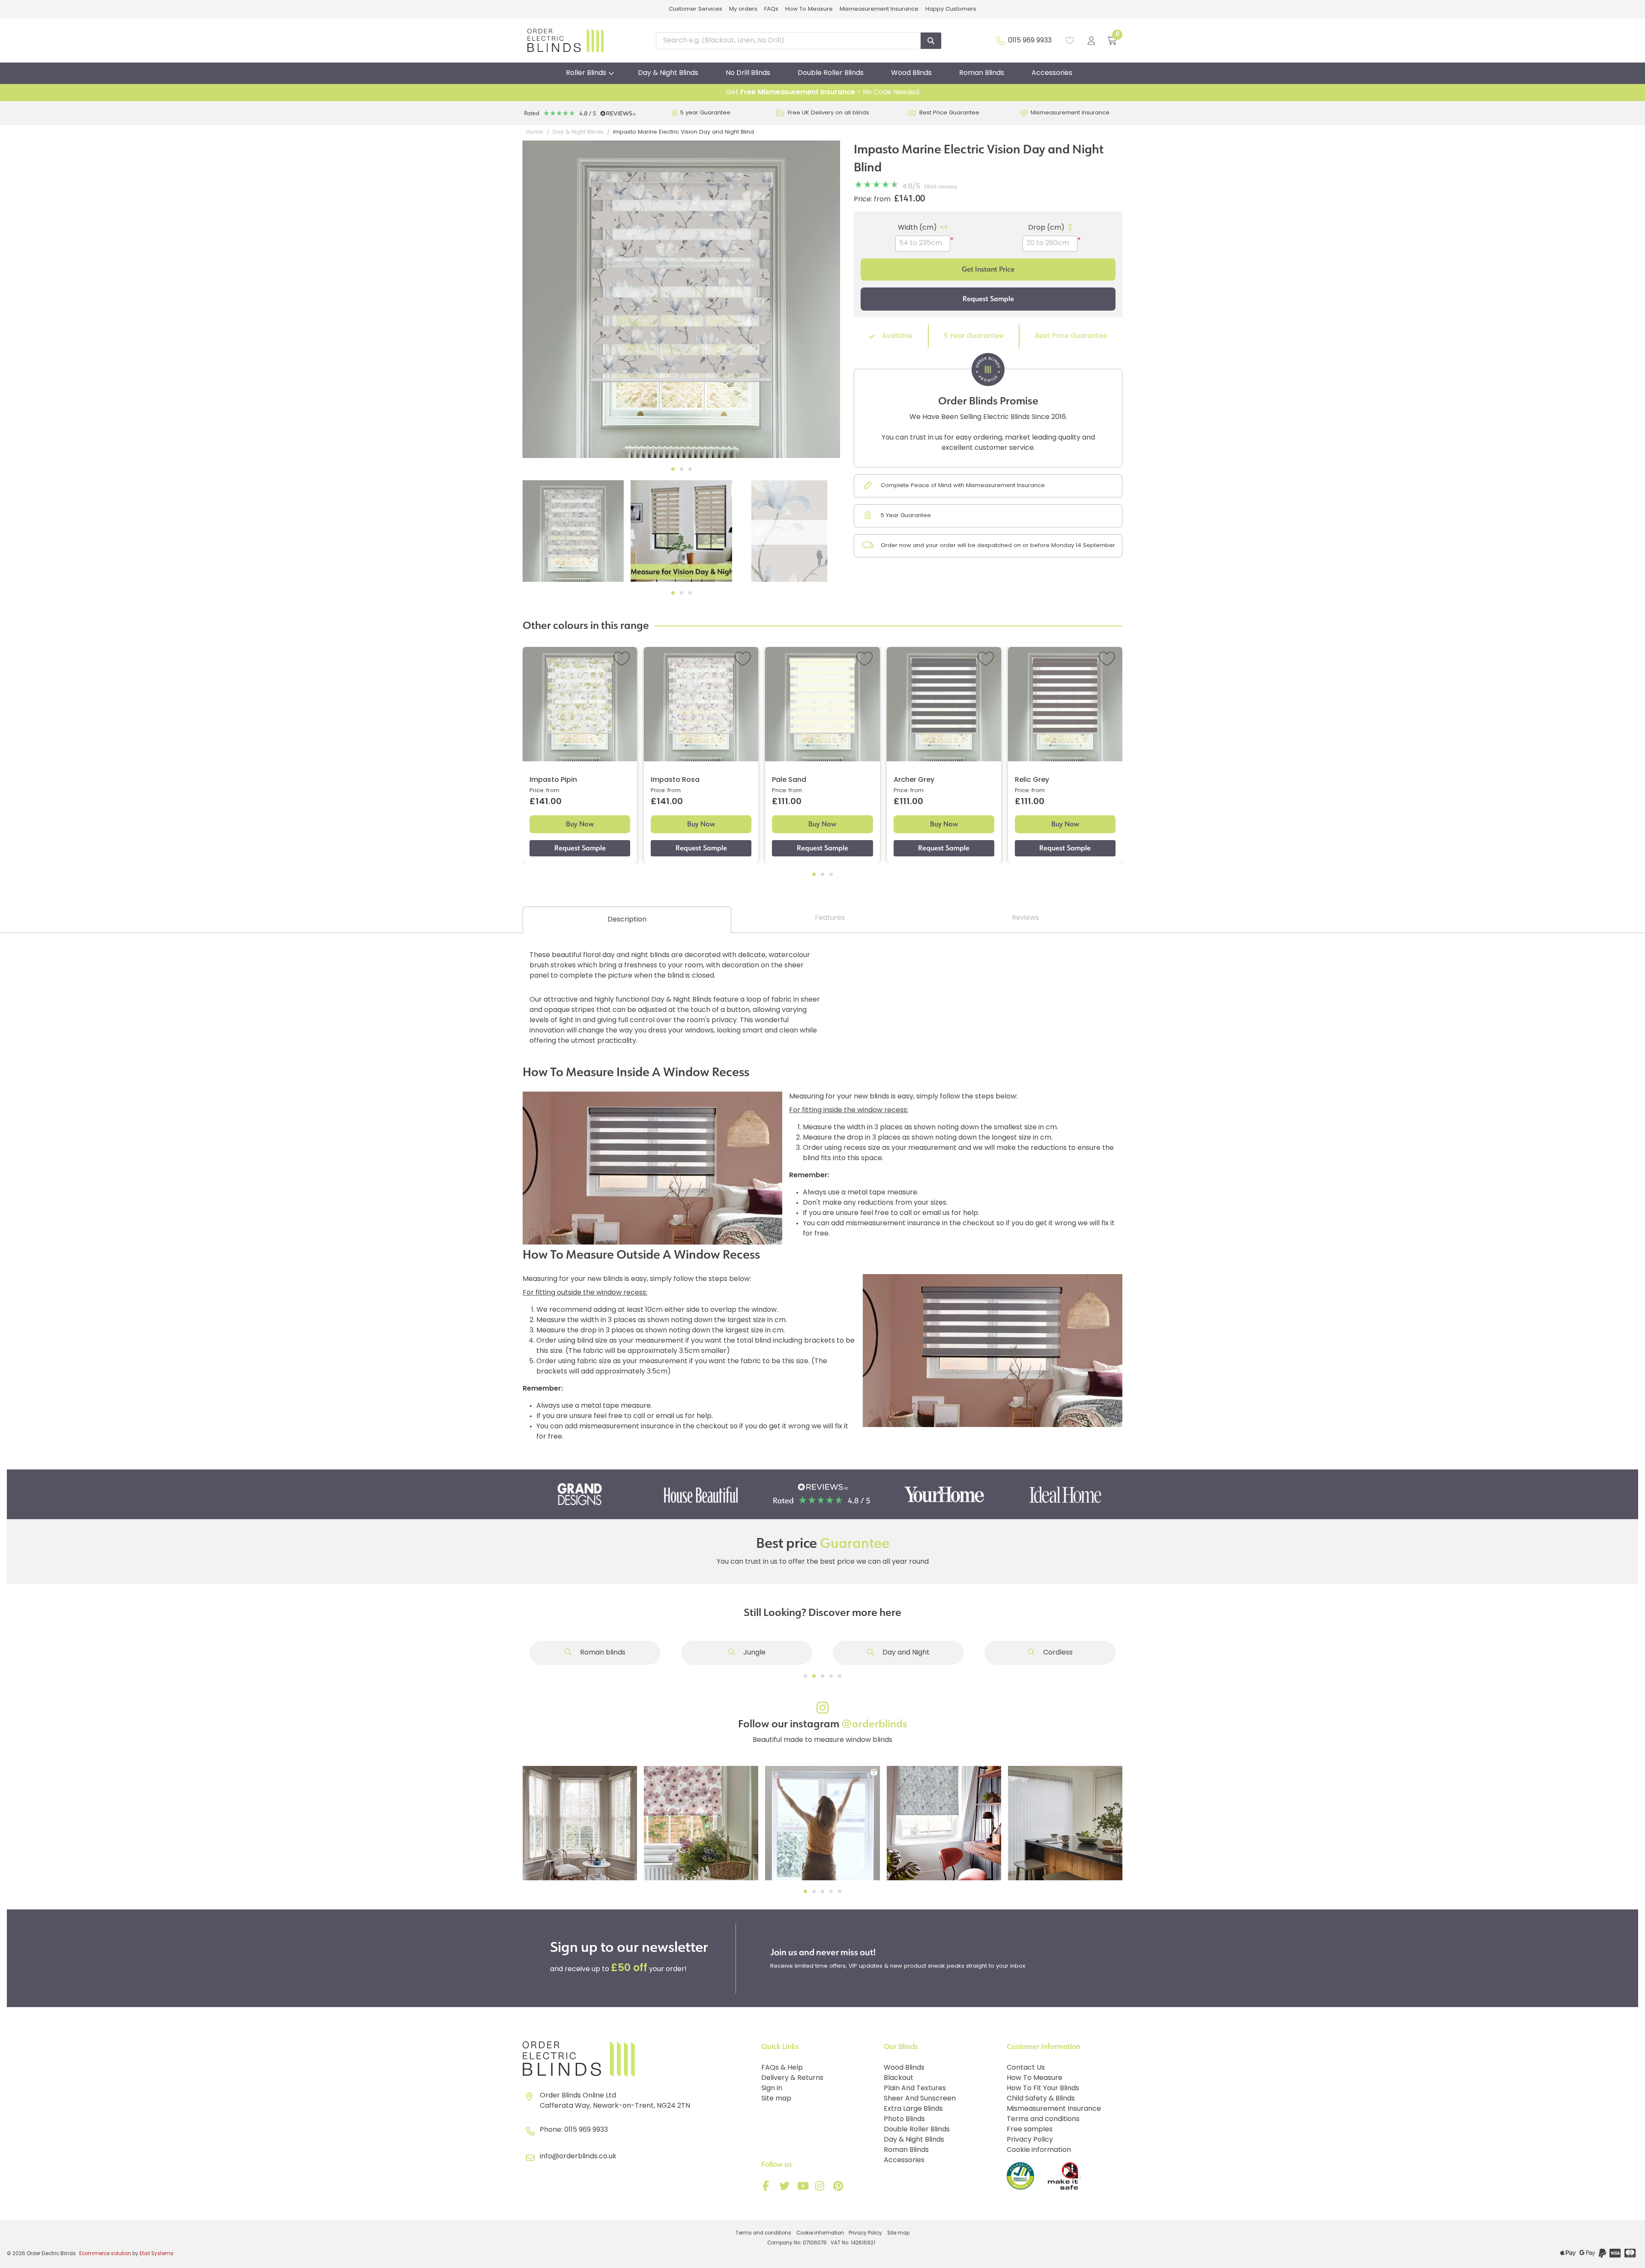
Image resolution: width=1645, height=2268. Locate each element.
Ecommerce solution (105, 2254)
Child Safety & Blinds (1041, 2099)
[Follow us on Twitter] (786, 2188)
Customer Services (695, 9)
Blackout (899, 2078)
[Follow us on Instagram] (822, 2188)
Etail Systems (157, 2254)
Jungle (754, 1653)
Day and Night (905, 1653)
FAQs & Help (782, 2068)
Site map (776, 2099)
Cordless (1057, 1653)
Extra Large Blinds (913, 2109)
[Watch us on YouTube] (804, 2188)
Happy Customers (951, 9)
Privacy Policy (1030, 2140)
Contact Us (1026, 2068)
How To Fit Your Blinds (1043, 2088)
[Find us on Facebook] (768, 2188)
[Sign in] (1091, 41)
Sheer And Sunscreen (920, 2099)
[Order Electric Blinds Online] (639, 2059)
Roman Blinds (982, 73)
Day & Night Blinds (668, 73)
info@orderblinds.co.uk (578, 2157)
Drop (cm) (1046, 228)
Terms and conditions (1043, 2119)
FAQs (771, 9)
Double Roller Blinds (831, 73)
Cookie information (1039, 2150)
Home (535, 132)
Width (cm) (917, 228)
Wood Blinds (911, 73)
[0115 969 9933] (1000, 41)
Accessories (1052, 73)
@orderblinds (874, 1724)
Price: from (872, 200)
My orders (743, 9)
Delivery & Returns (792, 2078)
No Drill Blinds (748, 73)
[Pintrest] (840, 2188)
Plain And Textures (915, 2088)
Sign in (772, 2088)
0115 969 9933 (1030, 41)
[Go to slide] (805, 1676)
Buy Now (580, 824)
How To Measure (809, 9)
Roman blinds (602, 1653)
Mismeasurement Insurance (879, 9)
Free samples (1030, 2130)
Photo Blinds (904, 2119)
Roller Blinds (586, 73)
